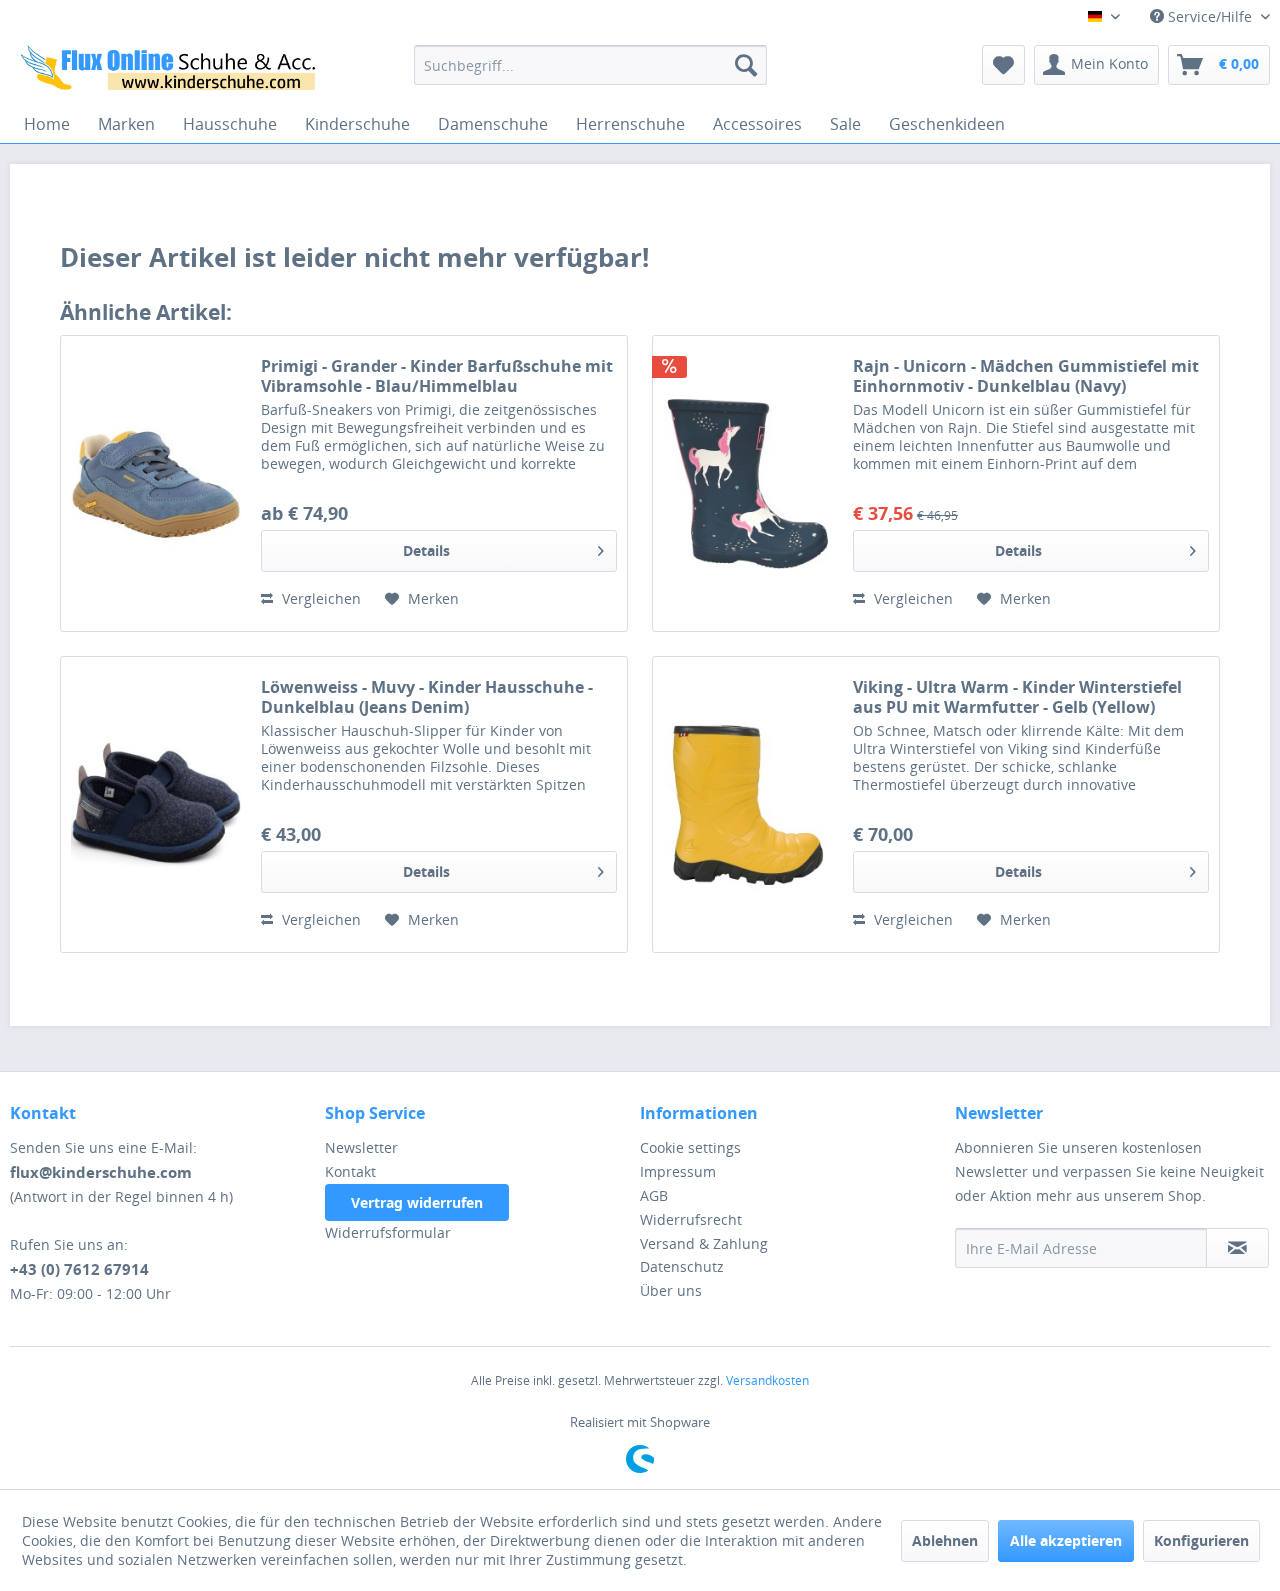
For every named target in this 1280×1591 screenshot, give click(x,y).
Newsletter (361, 1147)
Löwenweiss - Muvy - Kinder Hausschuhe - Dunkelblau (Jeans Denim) (427, 697)
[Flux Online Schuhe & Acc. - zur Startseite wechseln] (171, 70)
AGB (654, 1195)
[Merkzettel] (1003, 65)
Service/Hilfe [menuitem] (1210, 16)
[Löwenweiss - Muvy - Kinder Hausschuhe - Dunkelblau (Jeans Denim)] (156, 804)
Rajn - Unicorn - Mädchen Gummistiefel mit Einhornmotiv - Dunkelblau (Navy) (1026, 376)
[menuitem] (590, 65)
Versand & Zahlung (704, 1243)
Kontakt (350, 1171)
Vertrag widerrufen (417, 1202)
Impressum (678, 1171)
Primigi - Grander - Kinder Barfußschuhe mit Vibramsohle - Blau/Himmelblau (437, 376)
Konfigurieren (1201, 1540)
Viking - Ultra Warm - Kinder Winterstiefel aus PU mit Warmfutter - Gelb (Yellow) (1017, 697)
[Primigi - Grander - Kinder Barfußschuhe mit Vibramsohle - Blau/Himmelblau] (156, 483)
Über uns (671, 1290)
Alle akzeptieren (1066, 1540)
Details (426, 550)
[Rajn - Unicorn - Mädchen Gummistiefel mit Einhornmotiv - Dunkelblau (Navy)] (748, 483)
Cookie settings (690, 1147)
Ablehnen (945, 1540)
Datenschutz (682, 1266)
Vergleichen (319, 598)
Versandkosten (767, 1380)
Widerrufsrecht (691, 1219)
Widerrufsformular (388, 1232)
